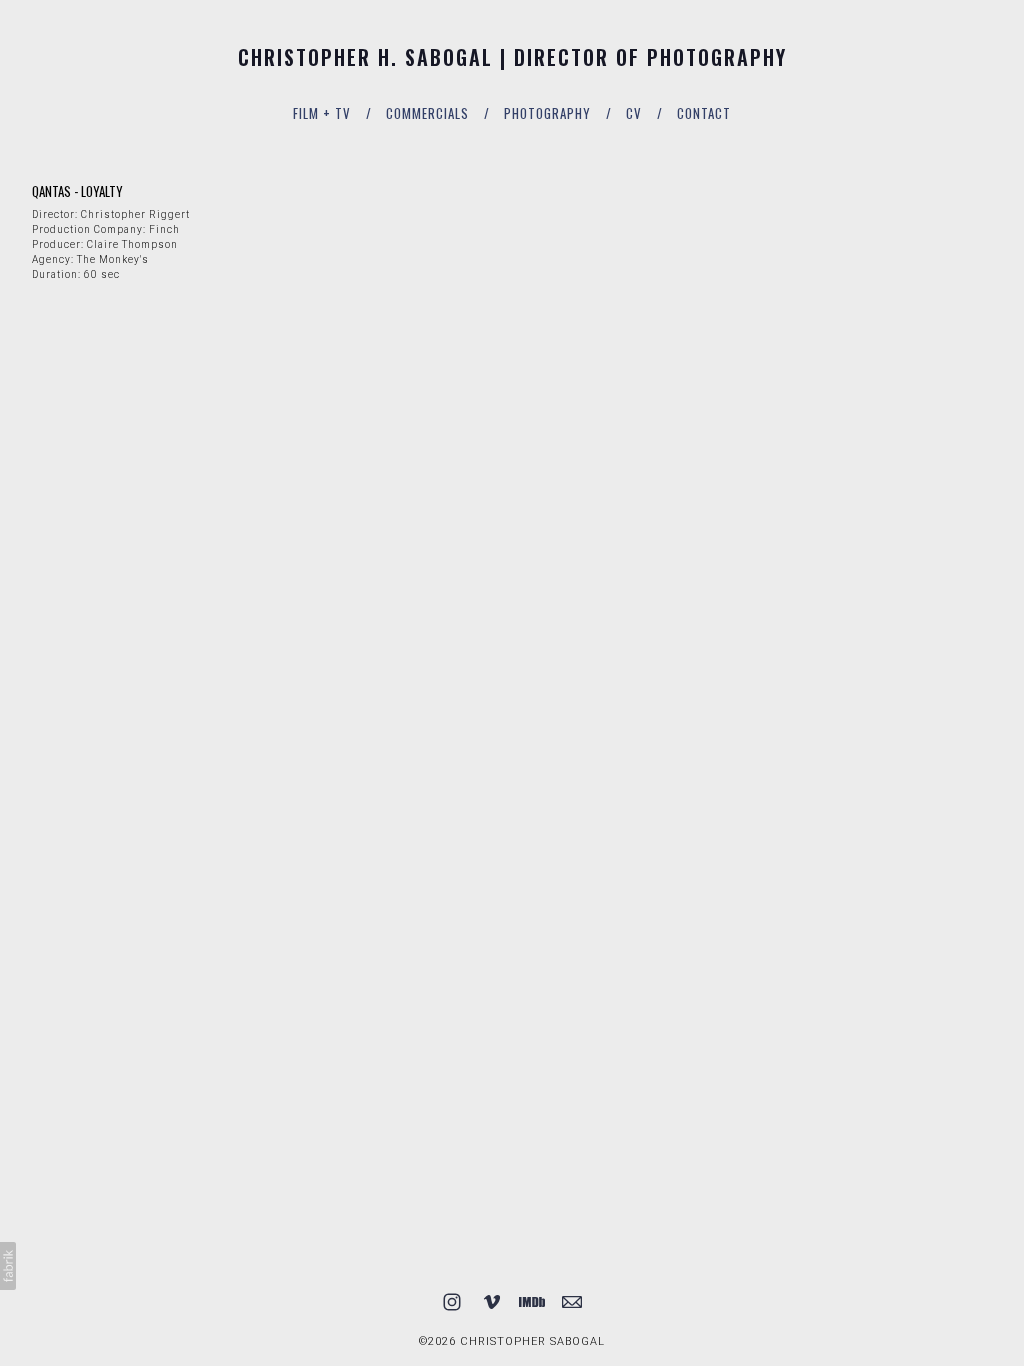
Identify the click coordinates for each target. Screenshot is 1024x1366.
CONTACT (704, 113)
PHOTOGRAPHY (547, 113)
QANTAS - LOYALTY (77, 191)
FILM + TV (322, 113)
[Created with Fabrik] (8, 1266)
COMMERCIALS (427, 113)
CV (634, 113)
